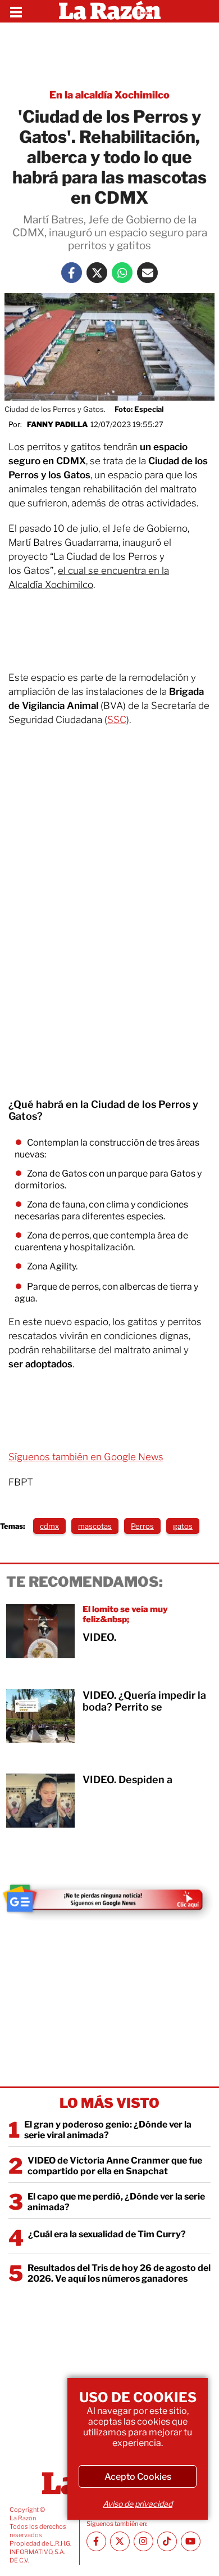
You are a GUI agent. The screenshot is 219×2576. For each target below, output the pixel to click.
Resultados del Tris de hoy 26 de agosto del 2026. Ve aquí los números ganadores (119, 2273)
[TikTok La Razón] (167, 2541)
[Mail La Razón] (147, 273)
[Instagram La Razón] (143, 2541)
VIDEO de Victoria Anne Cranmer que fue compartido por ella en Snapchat (115, 2166)
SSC (117, 720)
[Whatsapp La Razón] (122, 273)
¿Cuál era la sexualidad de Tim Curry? (107, 2234)
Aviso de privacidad (138, 2504)
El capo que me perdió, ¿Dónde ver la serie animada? (116, 2202)
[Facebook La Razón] (72, 273)
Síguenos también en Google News (86, 1457)
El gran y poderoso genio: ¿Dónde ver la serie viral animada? (108, 2130)
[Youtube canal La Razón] (191, 2541)
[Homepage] (110, 11)
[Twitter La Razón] (97, 273)
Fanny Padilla (57, 424)
